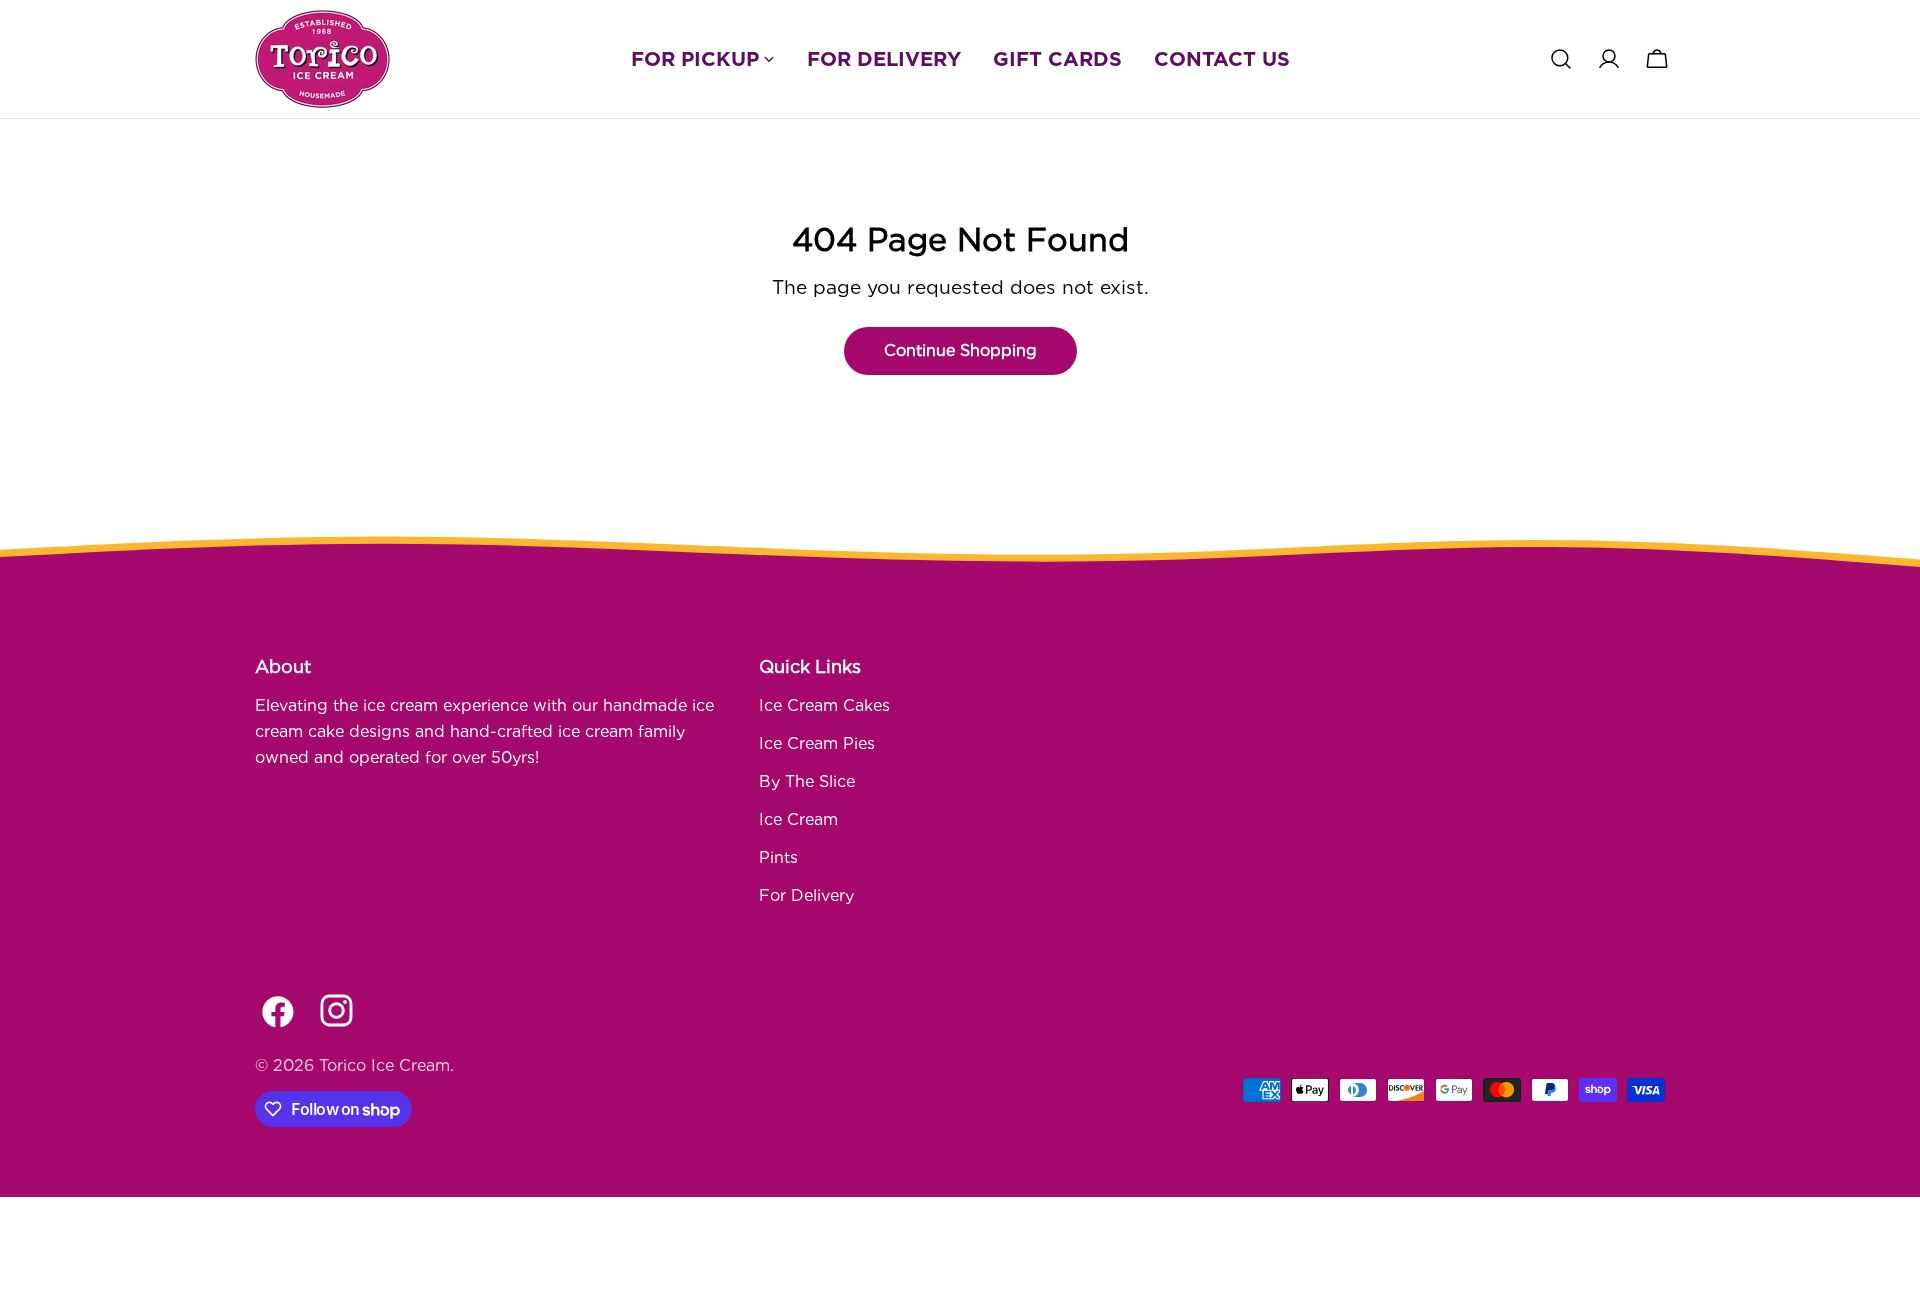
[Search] (1561, 59)
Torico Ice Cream (384, 1065)
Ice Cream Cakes (824, 705)
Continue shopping (960, 350)
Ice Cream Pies (817, 743)
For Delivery (806, 895)
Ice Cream (798, 819)
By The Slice (807, 781)
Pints (778, 857)
